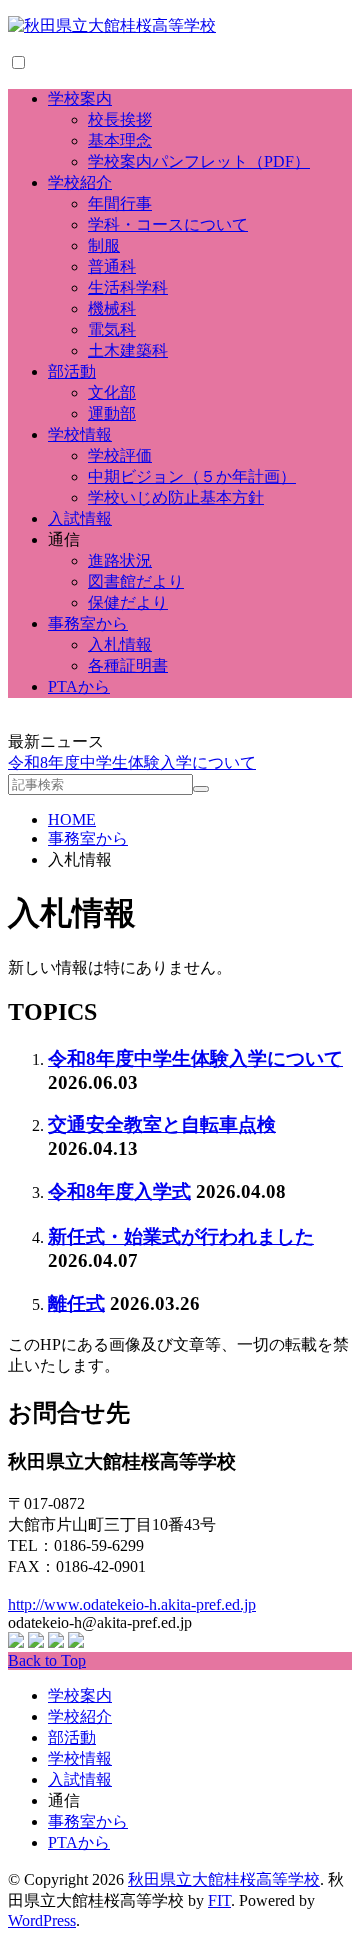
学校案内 (80, 98)
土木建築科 (128, 350)
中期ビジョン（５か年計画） (192, 476)
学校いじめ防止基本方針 (176, 497)
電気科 (112, 329)
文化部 (112, 392)
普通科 (112, 266)
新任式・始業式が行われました (181, 1236)
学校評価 (120, 455)
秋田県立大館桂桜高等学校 (224, 1879)
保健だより (128, 602)
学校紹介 (80, 182)
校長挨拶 (120, 119)
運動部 (112, 413)
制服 (104, 245)
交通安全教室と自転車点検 (162, 1124)
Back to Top (47, 1660)
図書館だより (136, 581)
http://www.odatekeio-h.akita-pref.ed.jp (132, 1604)
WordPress (42, 1920)
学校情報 (80, 434)
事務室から (88, 623)
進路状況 (120, 560)
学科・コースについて (168, 224)
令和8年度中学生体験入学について (132, 762)
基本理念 (120, 140)
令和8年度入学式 (119, 1191)
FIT (219, 1900)
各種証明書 (128, 665)
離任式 (76, 1303)
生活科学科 (128, 287)
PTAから (79, 686)
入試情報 (80, 518)
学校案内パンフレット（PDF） (199, 161)
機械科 (112, 308)
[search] (201, 789)
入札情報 (120, 644)
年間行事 (120, 203)
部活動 (72, 371)
